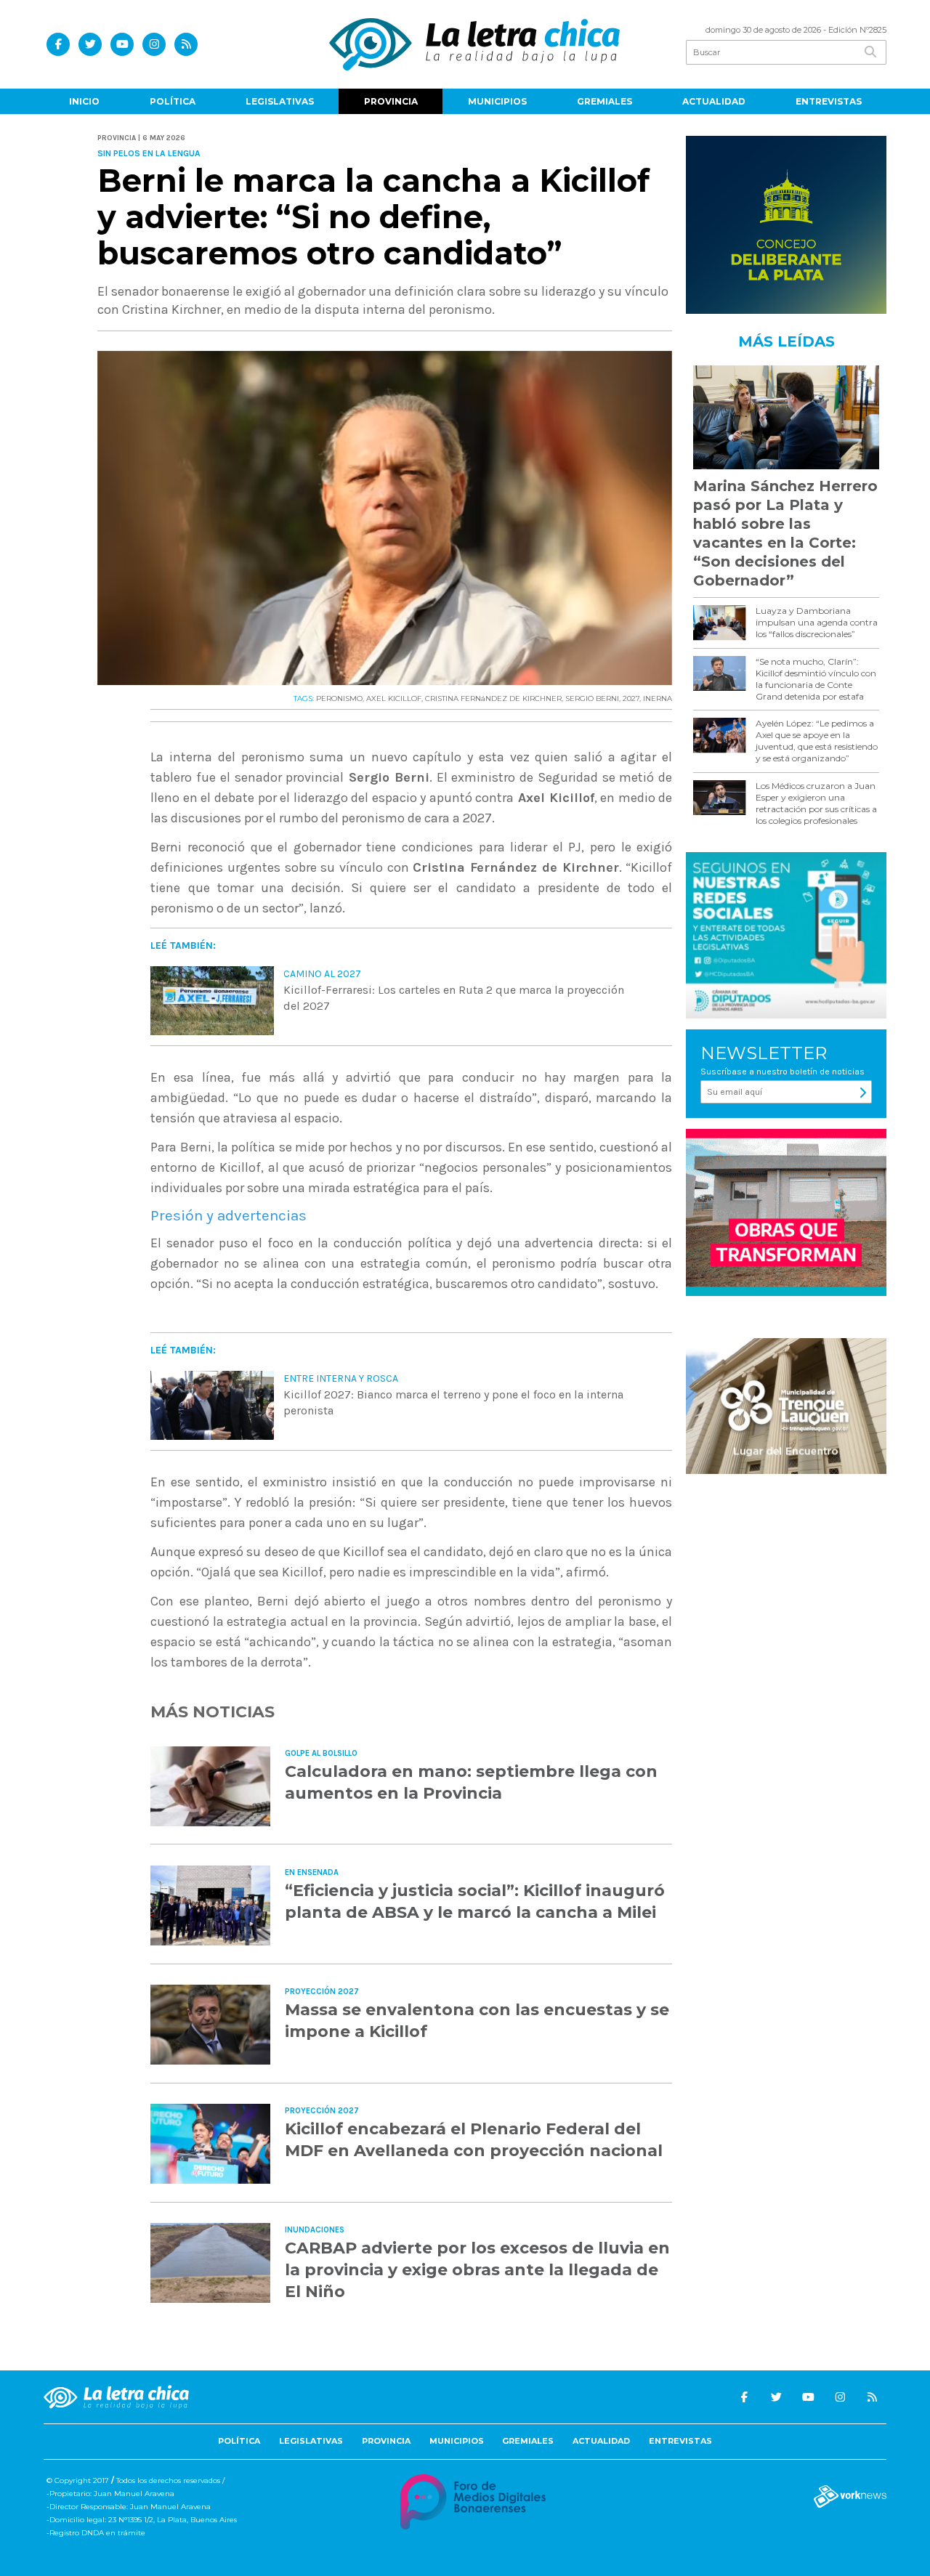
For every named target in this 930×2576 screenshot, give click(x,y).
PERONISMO (339, 698)
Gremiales (604, 101)
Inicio (84, 101)
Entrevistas (829, 101)
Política (173, 101)
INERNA (658, 698)
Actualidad (714, 101)
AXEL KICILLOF (394, 698)
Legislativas (280, 101)
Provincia (391, 101)
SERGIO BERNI (592, 698)
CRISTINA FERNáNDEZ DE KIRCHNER (493, 698)
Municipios (497, 101)
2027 (631, 698)
